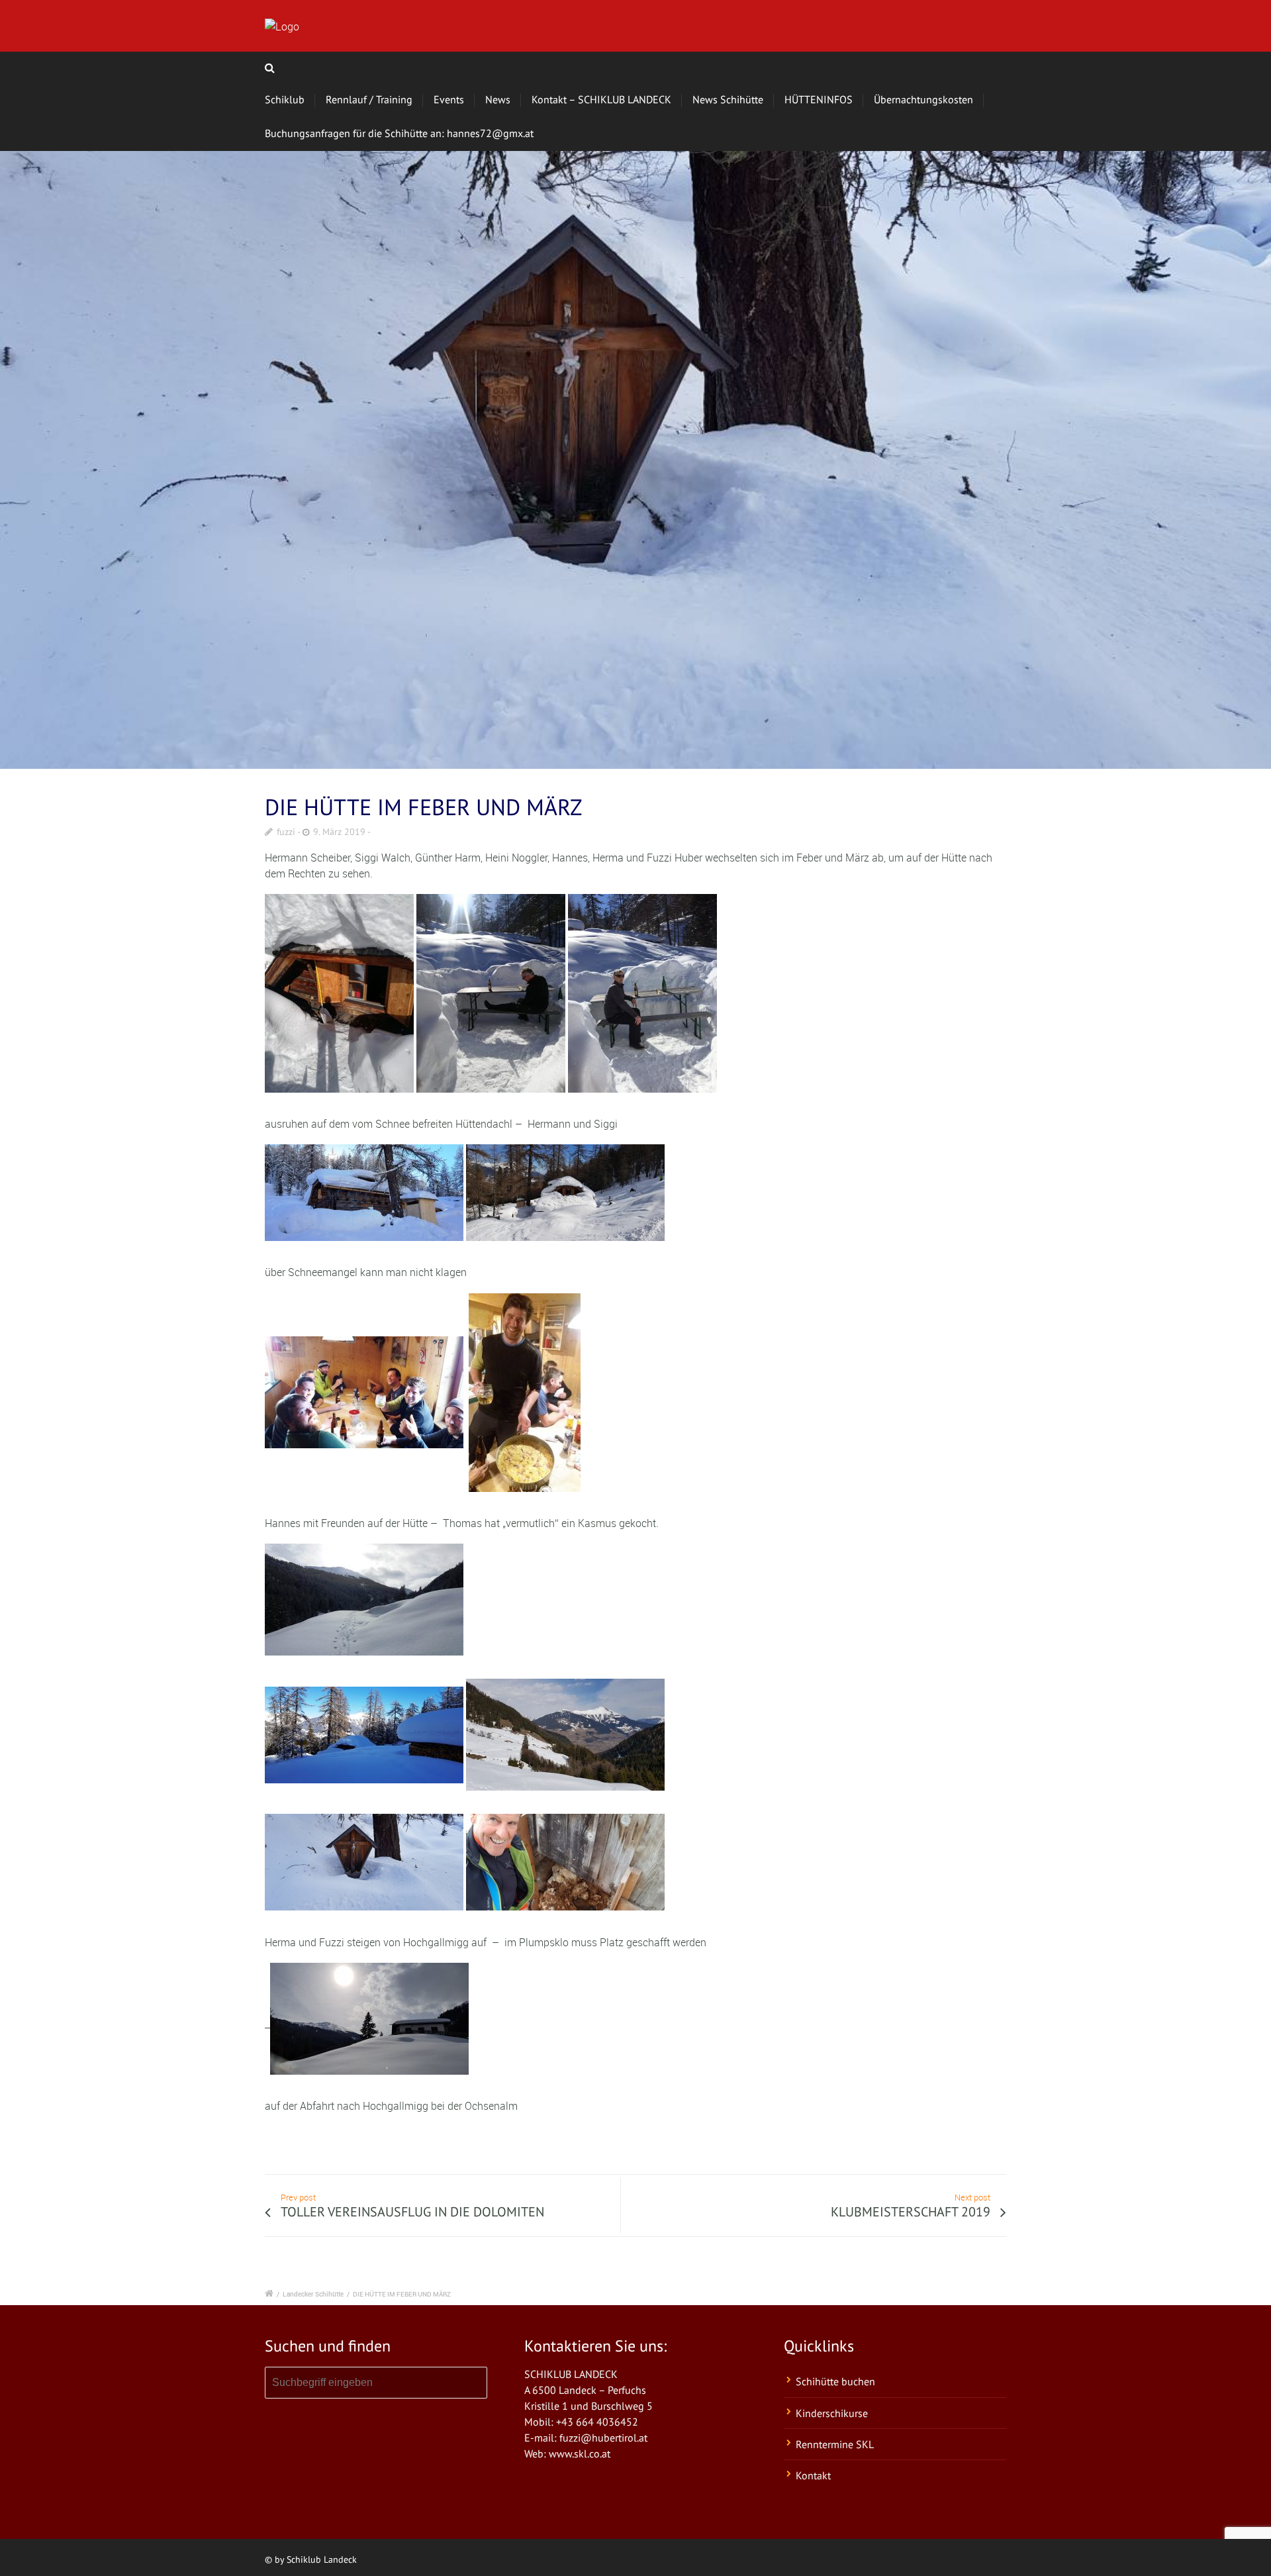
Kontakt (813, 2475)
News (498, 99)
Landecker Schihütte (313, 2294)
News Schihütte (728, 99)
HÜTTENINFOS (819, 99)
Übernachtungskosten (923, 99)
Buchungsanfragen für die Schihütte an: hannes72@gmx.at (399, 133)
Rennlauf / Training (369, 99)
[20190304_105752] (635, 460)
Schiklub (285, 99)
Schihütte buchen (835, 2381)
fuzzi (286, 832)
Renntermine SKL (835, 2444)
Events (449, 99)
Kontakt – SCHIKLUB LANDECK (601, 99)
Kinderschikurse (832, 2413)
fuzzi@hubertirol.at (603, 2438)
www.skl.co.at (580, 2453)
